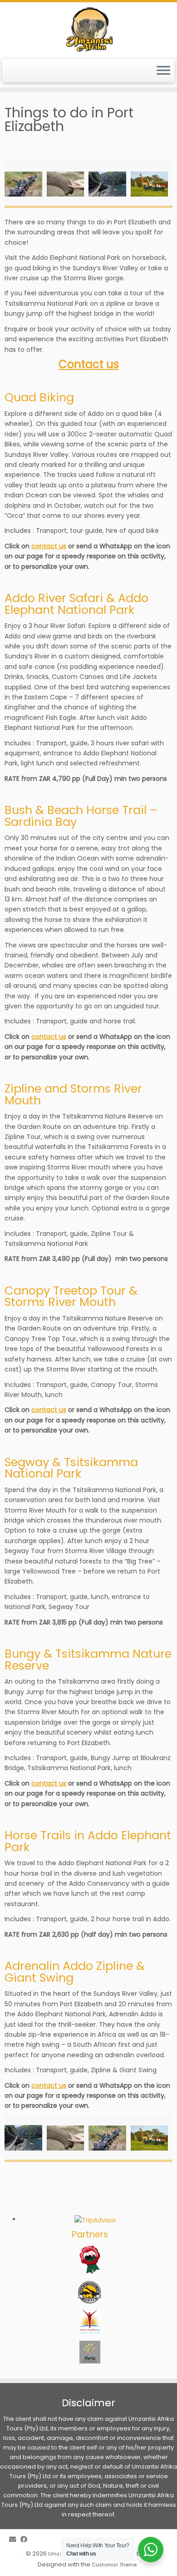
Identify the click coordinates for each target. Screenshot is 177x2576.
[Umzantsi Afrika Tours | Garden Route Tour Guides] (88, 30)
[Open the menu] (163, 71)
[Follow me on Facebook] (26, 2539)
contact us (49, 546)
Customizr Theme (114, 2565)
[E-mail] (15, 2539)
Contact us (89, 364)
